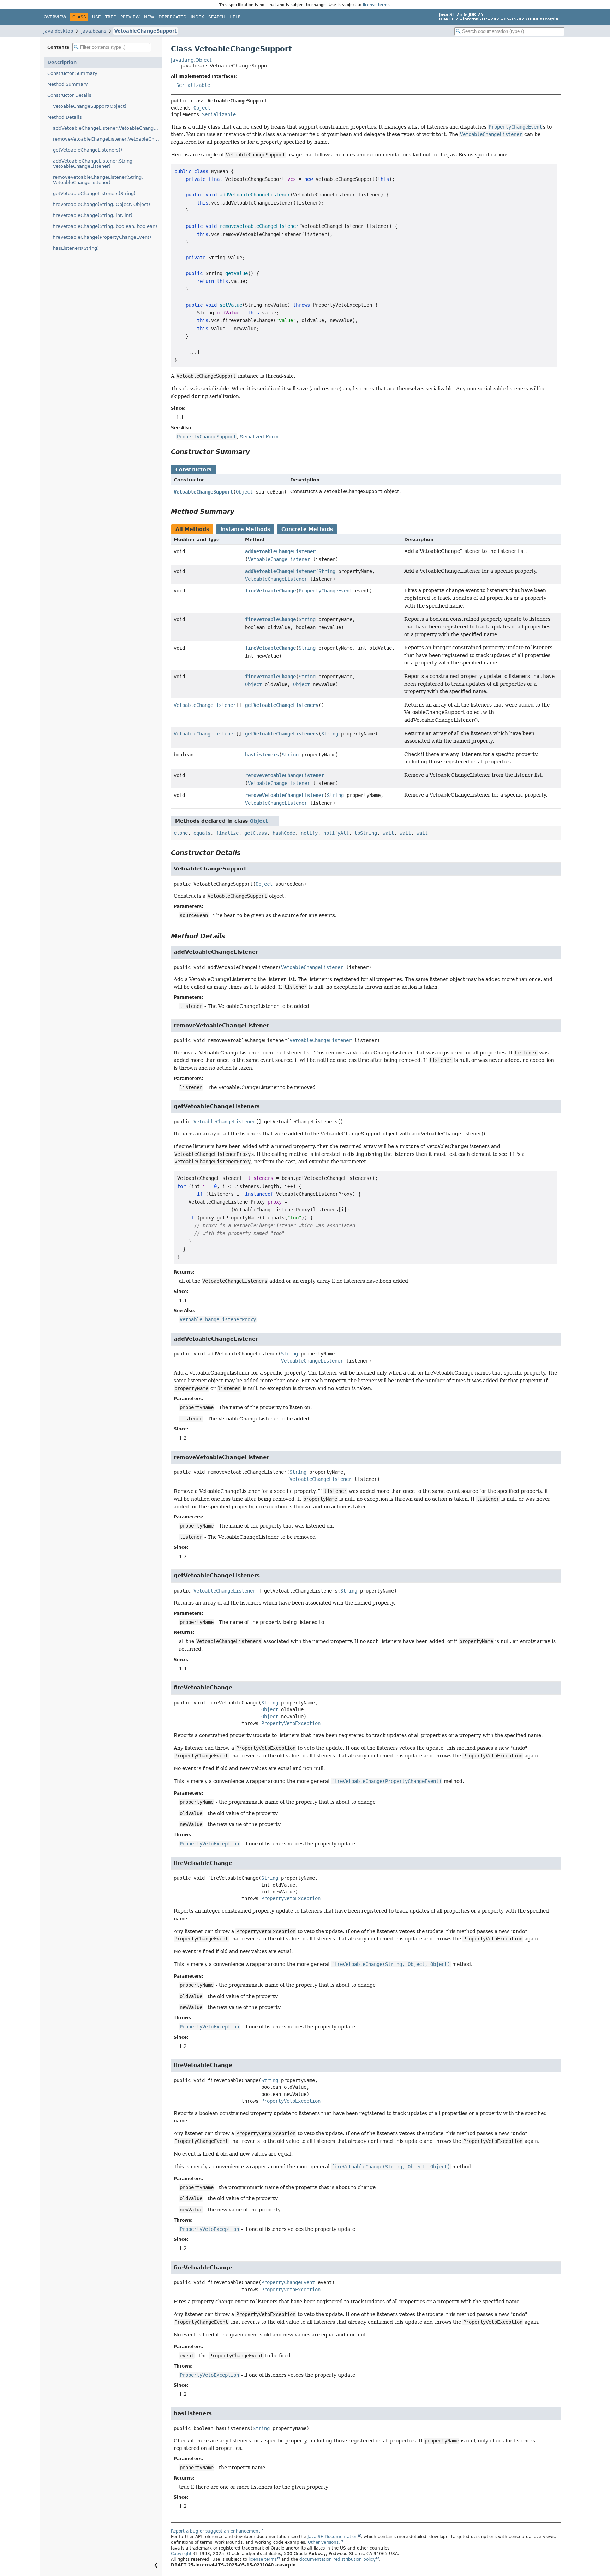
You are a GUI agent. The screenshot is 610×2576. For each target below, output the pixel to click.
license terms (376, 5)
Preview (130, 17)
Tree (111, 17)
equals (202, 833)
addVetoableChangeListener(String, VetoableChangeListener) (93, 164)
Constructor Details (69, 95)
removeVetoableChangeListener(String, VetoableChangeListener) (98, 180)
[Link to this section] (255, 452)
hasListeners (262, 755)
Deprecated (172, 17)
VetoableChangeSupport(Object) (90, 106)
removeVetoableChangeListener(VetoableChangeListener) (107, 139)
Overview (55, 17)
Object (202, 108)
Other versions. (324, 2542)
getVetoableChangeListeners (282, 705)
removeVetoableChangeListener (285, 775)
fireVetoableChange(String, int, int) (93, 215)
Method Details (65, 117)
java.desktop (58, 31)
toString (366, 833)
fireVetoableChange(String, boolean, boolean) (105, 226)
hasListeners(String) (76, 248)
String (327, 571)
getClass (256, 833)
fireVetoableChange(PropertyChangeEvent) (102, 237)
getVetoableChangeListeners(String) (94, 193)
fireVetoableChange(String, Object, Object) (101, 204)
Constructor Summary (72, 73)
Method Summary (68, 84)
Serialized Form (259, 437)
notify (309, 833)
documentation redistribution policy (337, 2559)
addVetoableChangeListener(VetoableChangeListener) (107, 128)
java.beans (94, 31)
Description (62, 62)
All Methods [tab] (192, 529)
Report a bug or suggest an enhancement (216, 2531)
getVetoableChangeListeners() (88, 150)
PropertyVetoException (291, 1723)
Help (235, 17)
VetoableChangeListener (279, 559)
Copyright (181, 2554)
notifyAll (336, 833)
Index (197, 17)
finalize (227, 833)
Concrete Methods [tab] (307, 529)
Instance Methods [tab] (245, 529)
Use (97, 17)
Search (217, 17)
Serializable (193, 85)
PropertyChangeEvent (325, 591)
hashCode (284, 833)
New (149, 17)
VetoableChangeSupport (145, 31)
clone (181, 833)
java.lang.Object (191, 60)
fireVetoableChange (270, 591)
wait (388, 833)
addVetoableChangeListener (280, 551)
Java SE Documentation (333, 2537)
